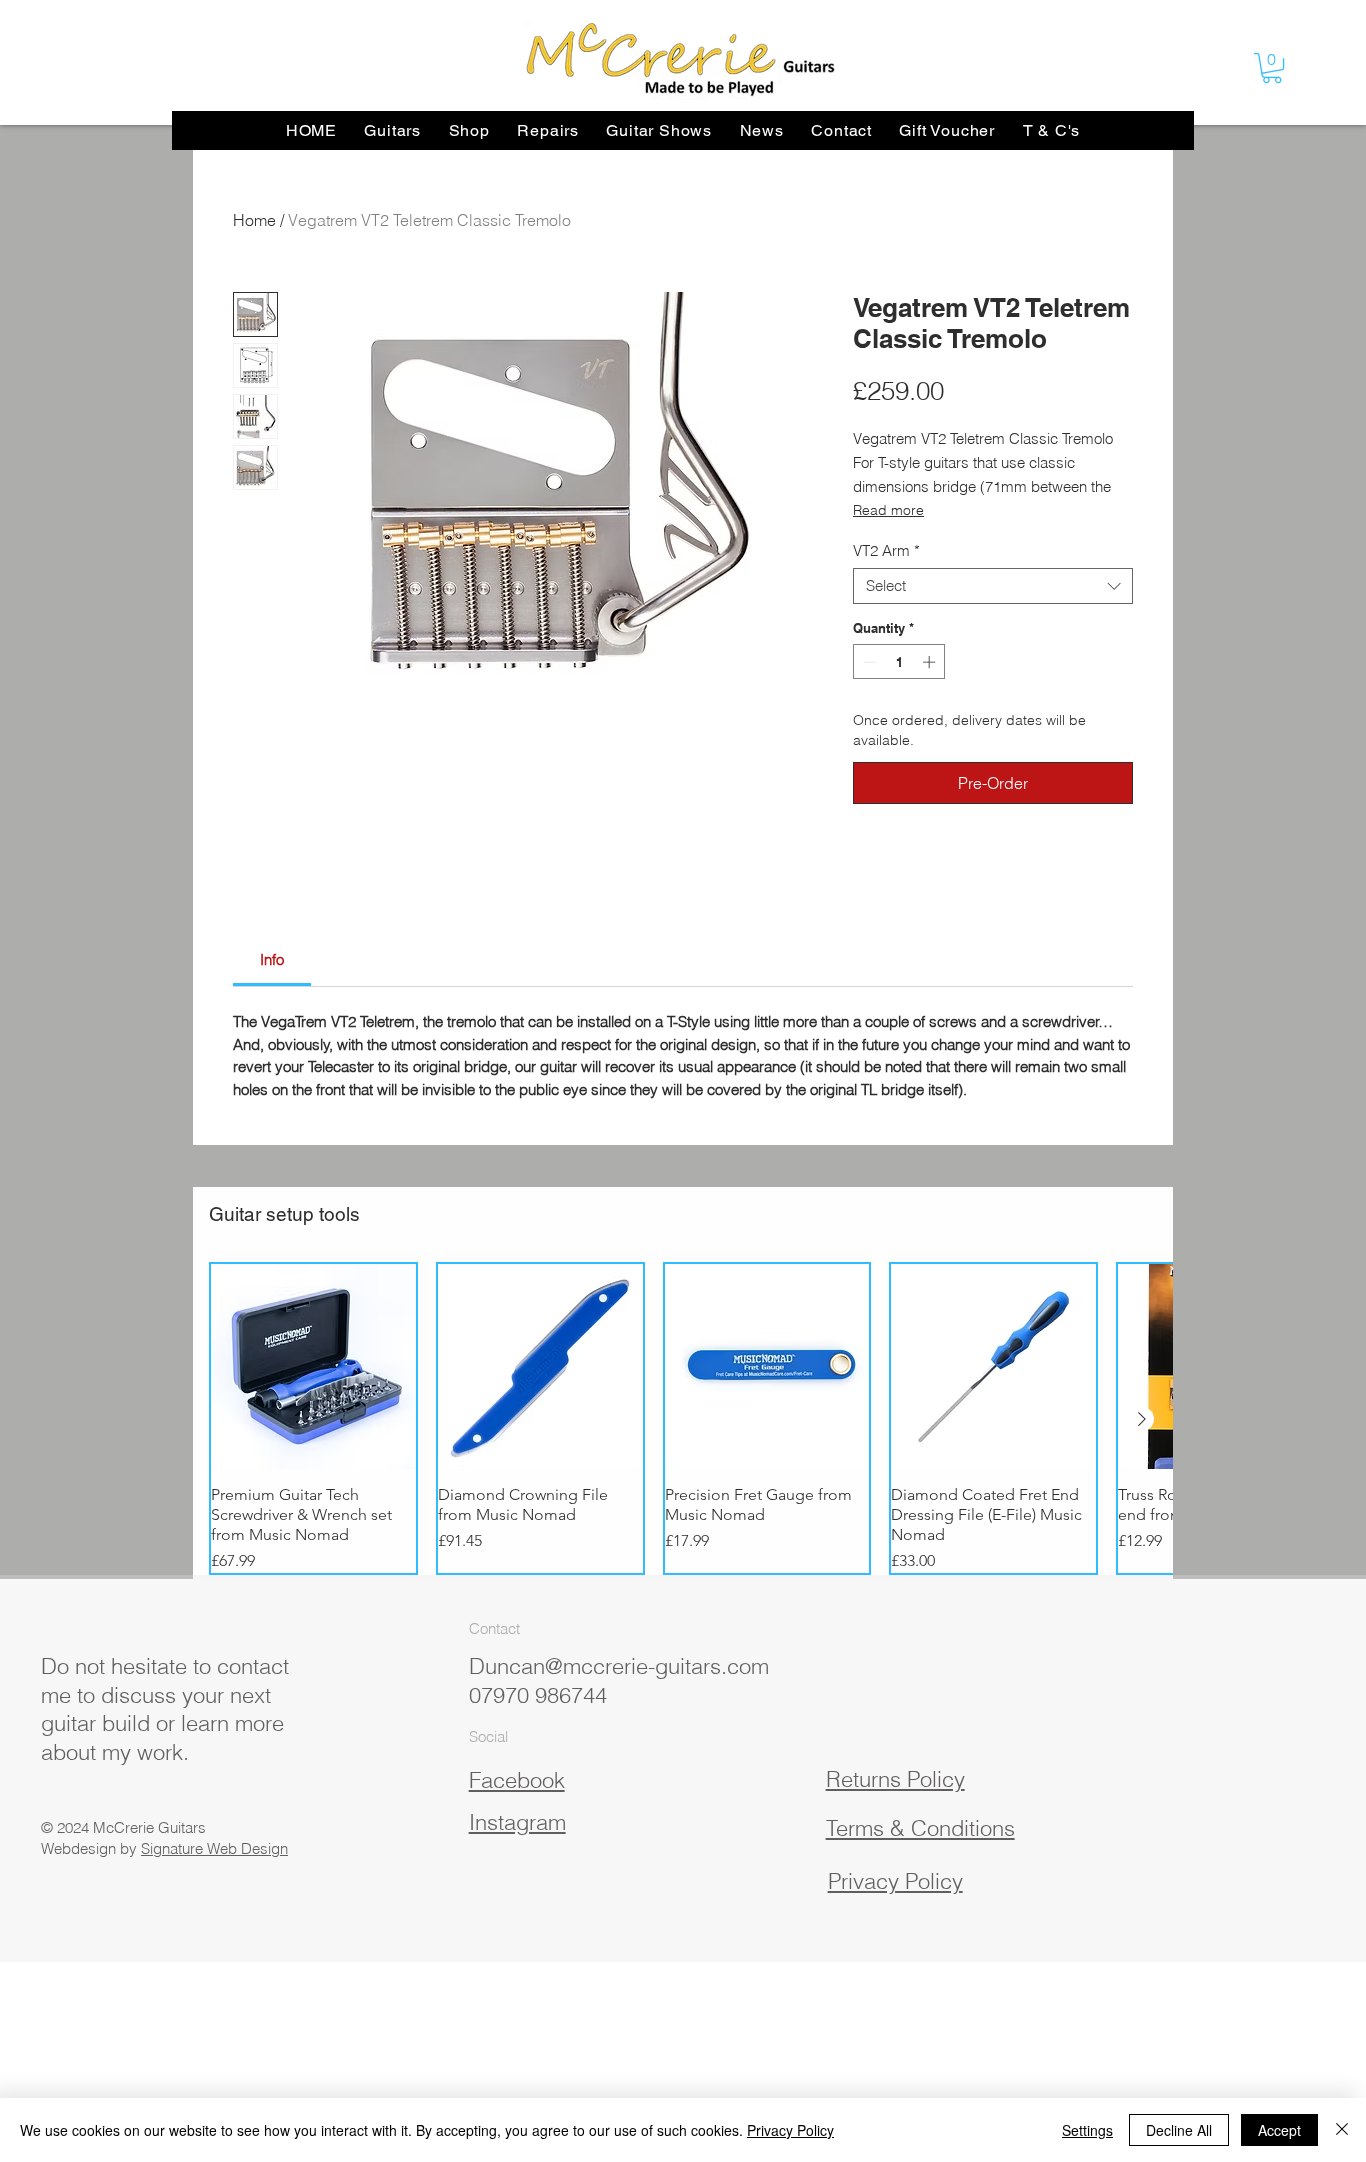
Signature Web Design (214, 1848)
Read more (888, 510)
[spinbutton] (899, 662)
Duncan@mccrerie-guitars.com (619, 1666)
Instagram (517, 1822)
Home (254, 220)
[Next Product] (1142, 1419)
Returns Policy (895, 1779)
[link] (272, 959)
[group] (683, 1418)
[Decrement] (868, 662)
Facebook (517, 1780)
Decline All (1179, 2130)
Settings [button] (1087, 2130)
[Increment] (931, 662)
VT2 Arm (886, 551)
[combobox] (993, 586)
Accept (1279, 2130)
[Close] (1342, 2130)
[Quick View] (313, 1366)
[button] (1272, 68)
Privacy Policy (790, 2130)
